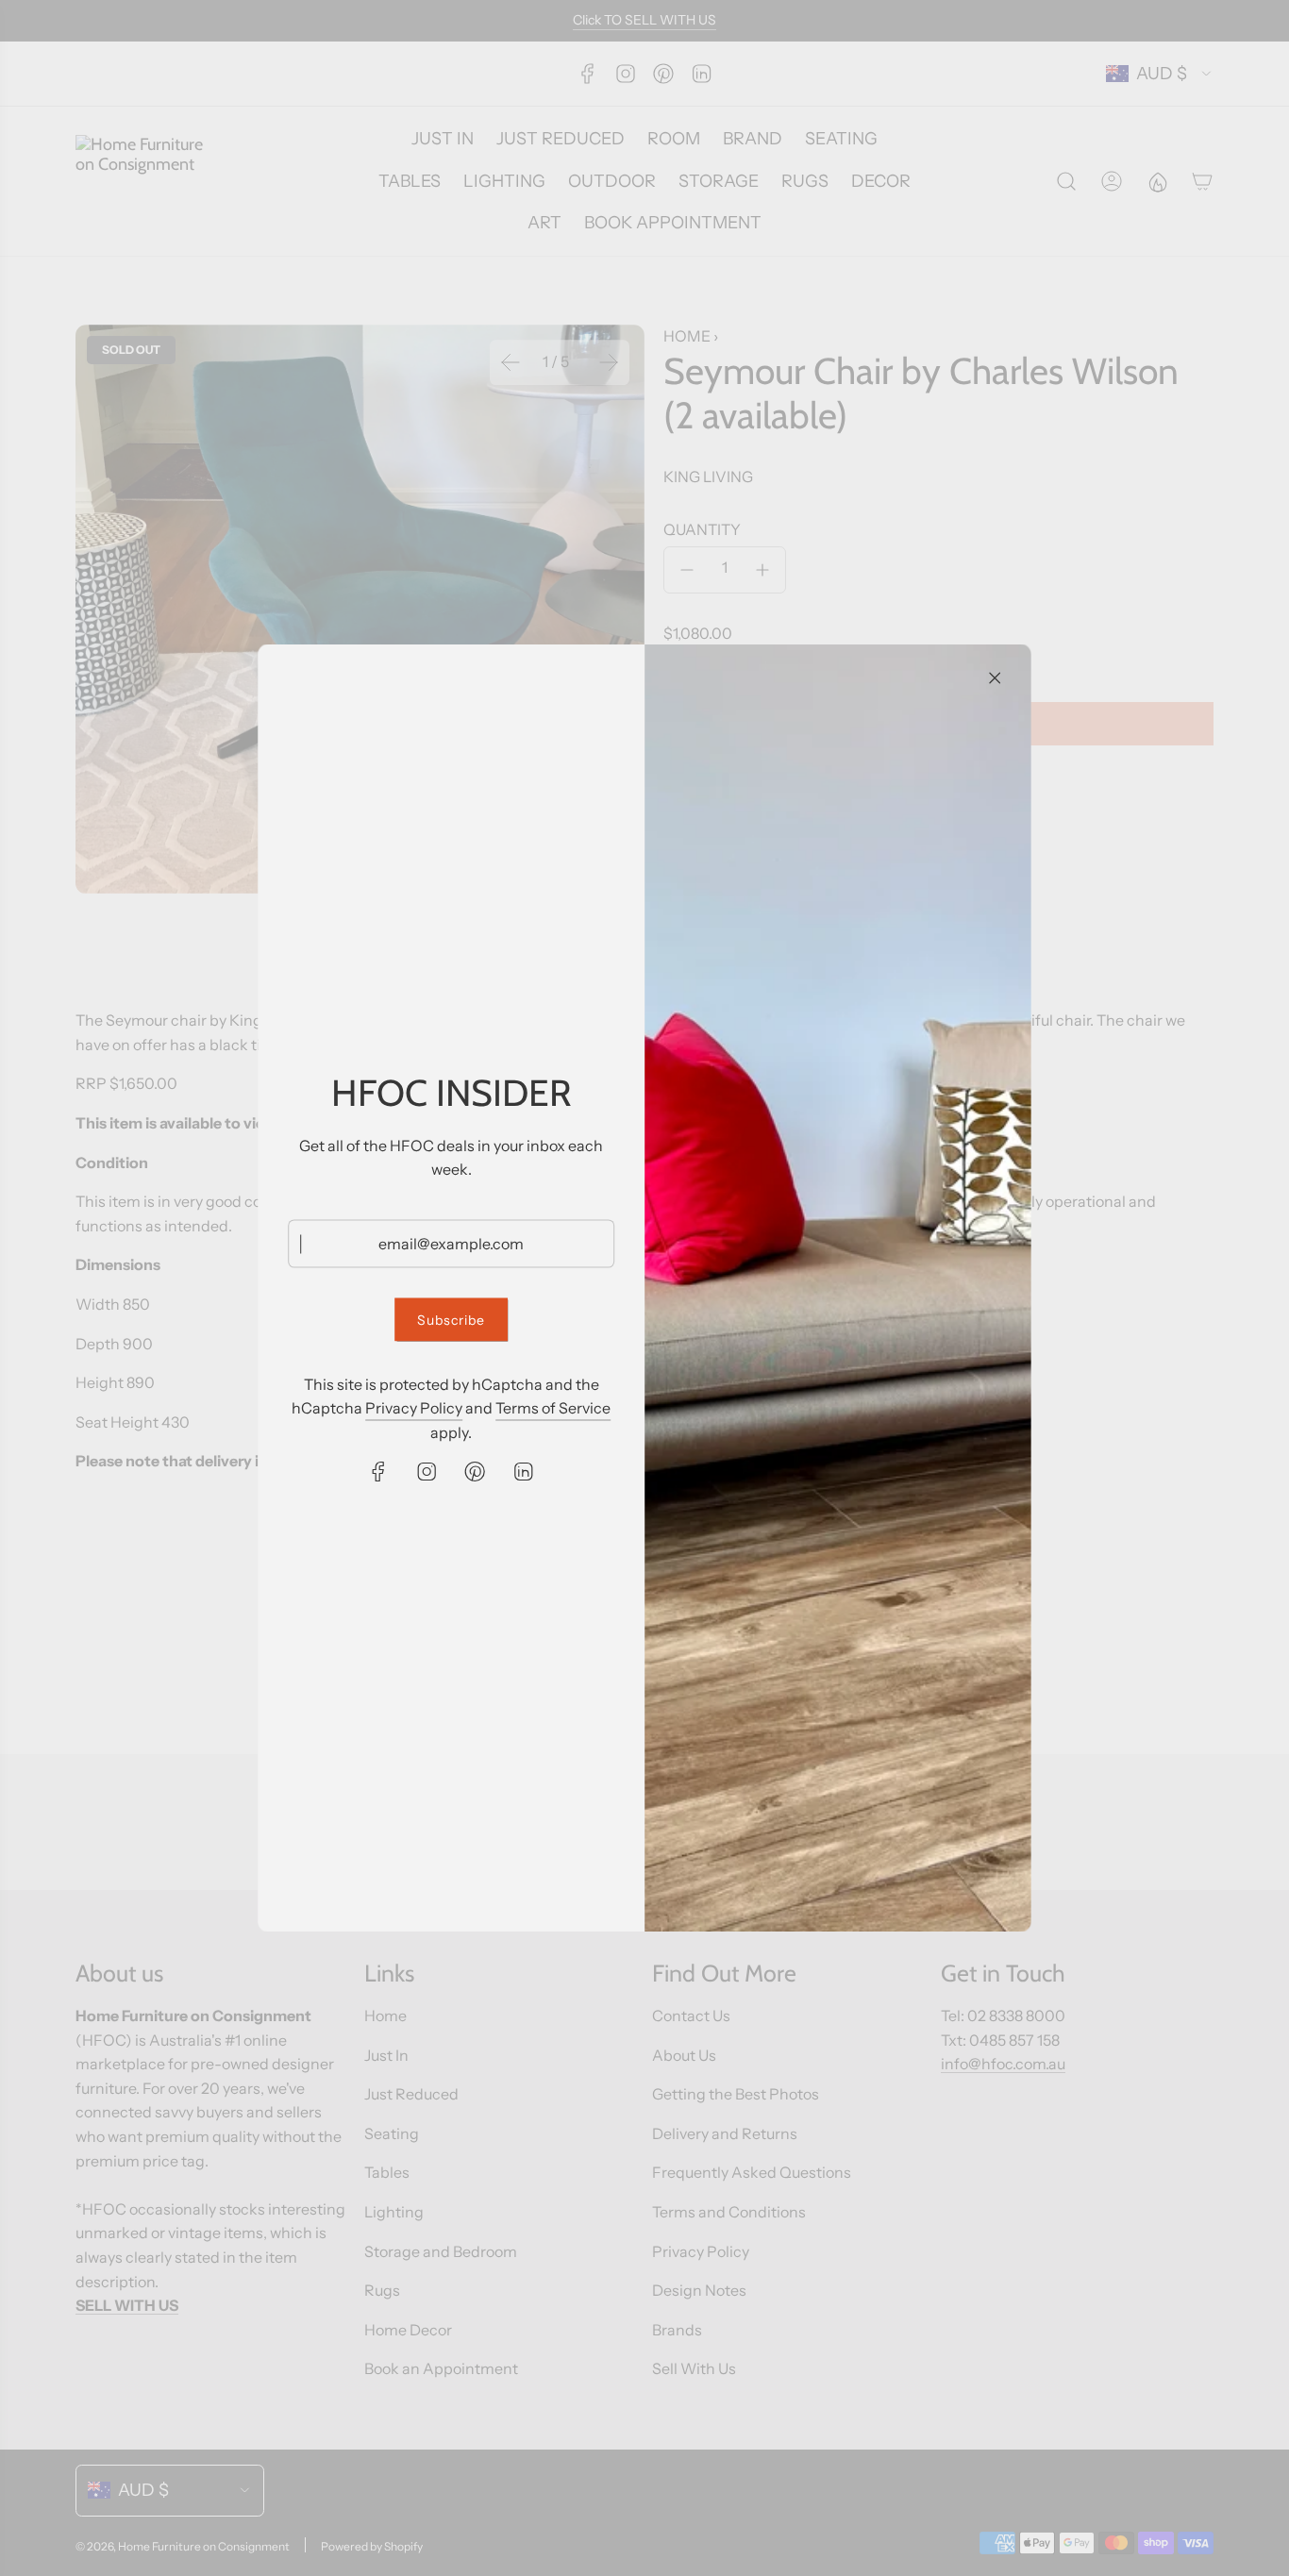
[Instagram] (427, 1471)
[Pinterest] (476, 1471)
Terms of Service (553, 1408)
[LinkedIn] (524, 1471)
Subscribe (451, 1320)
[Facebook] (379, 1471)
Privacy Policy (414, 1408)
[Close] (995, 678)
